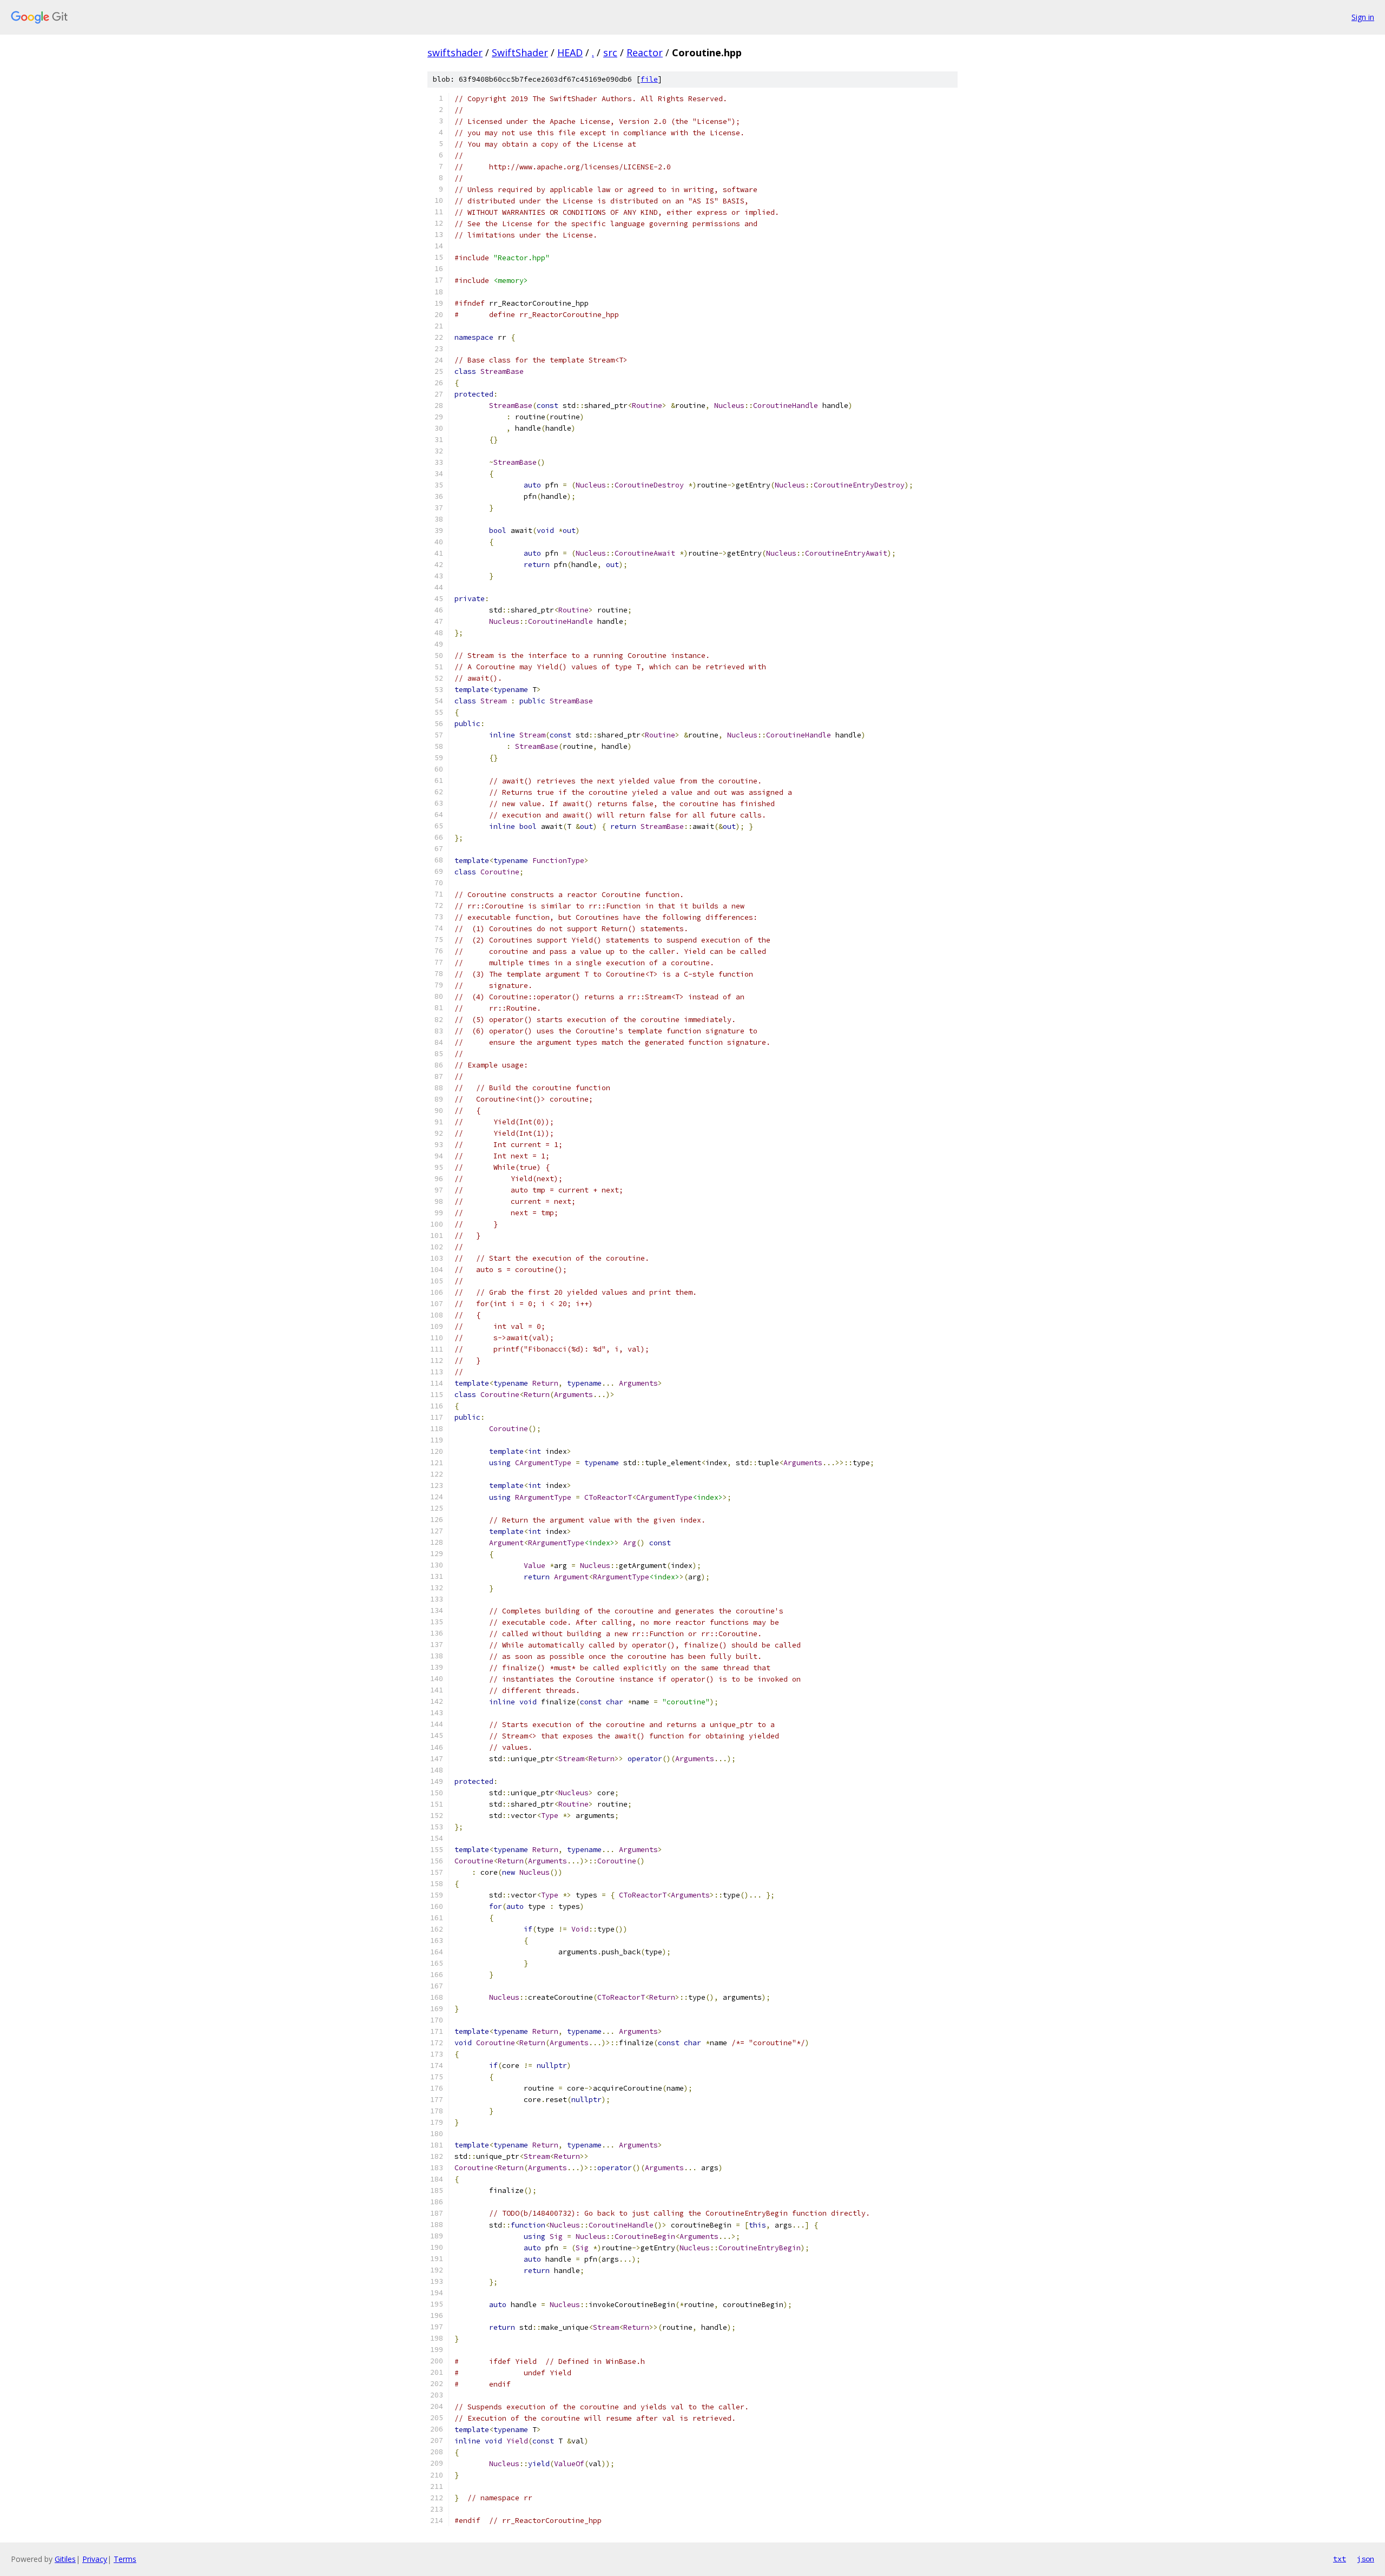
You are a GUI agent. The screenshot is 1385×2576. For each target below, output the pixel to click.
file (649, 79)
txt (1340, 2559)
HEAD (570, 52)
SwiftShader (520, 52)
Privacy (95, 2559)
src (610, 52)
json (1366, 2559)
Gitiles (65, 2559)
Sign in (1363, 17)
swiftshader (455, 52)
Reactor (645, 52)
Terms (125, 2559)
